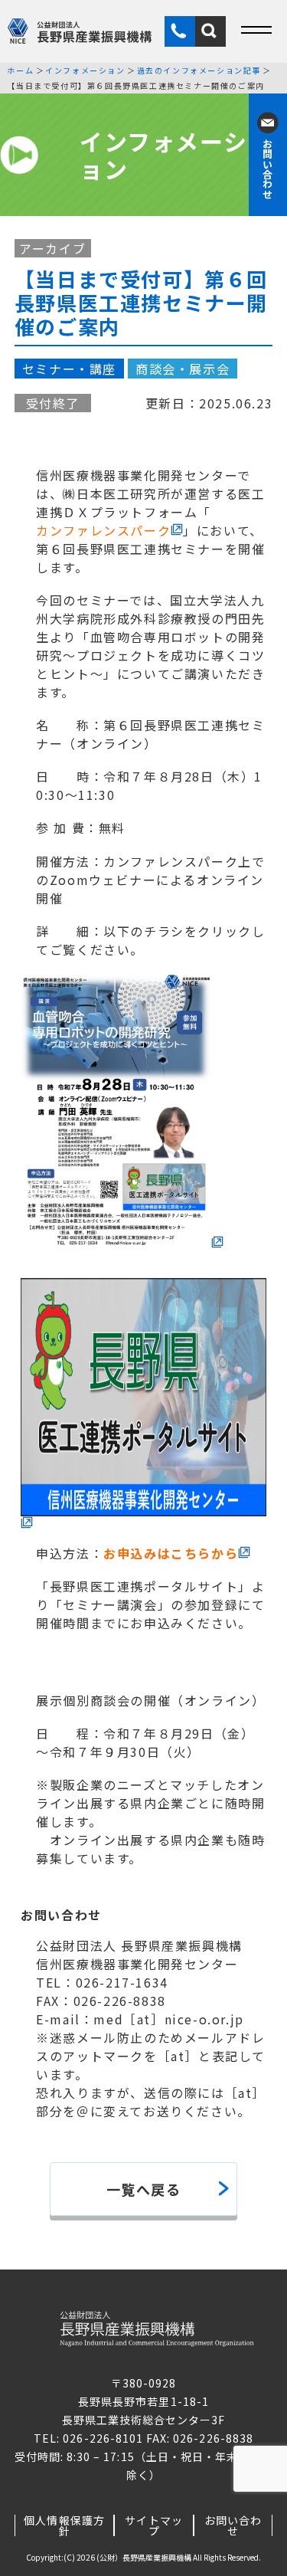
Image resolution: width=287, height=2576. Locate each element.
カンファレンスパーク (103, 530)
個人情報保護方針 (64, 2525)
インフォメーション (85, 70)
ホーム (20, 70)
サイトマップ (153, 2525)
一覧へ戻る (144, 2189)
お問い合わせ (233, 2525)
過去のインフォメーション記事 (199, 70)
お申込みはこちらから (171, 1553)
